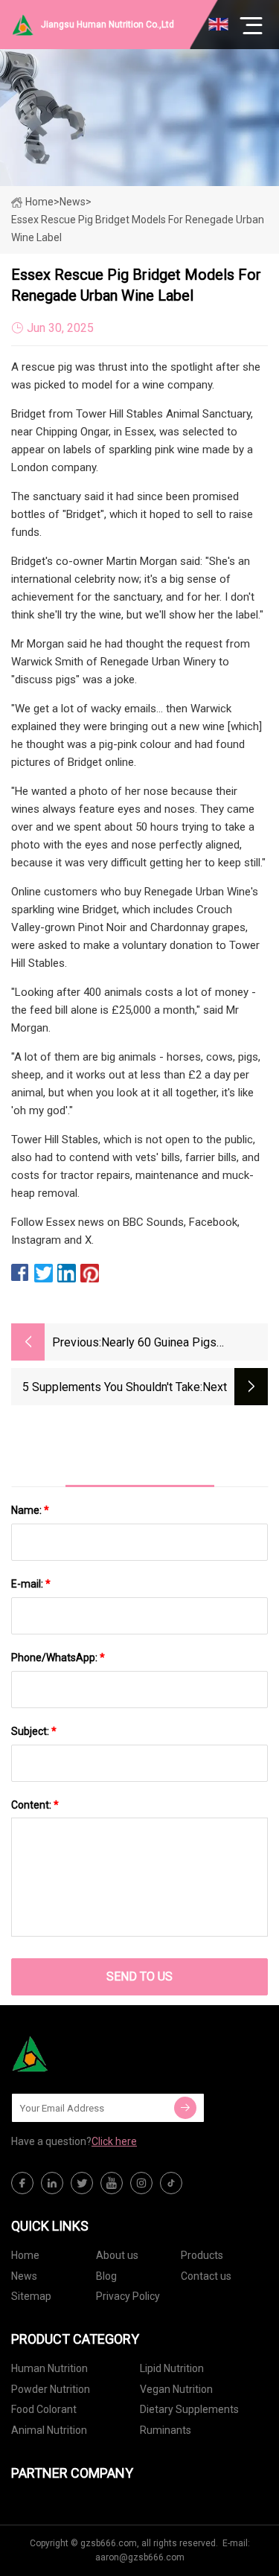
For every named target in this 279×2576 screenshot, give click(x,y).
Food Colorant (44, 2409)
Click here (114, 2141)
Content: (35, 1805)
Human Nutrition (49, 2368)
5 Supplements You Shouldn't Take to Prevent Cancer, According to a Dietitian (111, 1388)
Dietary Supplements (189, 2409)
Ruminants (166, 2430)
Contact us (206, 2276)
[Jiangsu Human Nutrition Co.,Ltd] (86, 2054)
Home (39, 202)
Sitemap (31, 2296)
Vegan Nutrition (176, 2389)
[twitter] (82, 2183)
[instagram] (141, 2183)
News (24, 2276)
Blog (106, 2276)
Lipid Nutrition (172, 2368)
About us (117, 2255)
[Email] (185, 2108)
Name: (30, 1510)
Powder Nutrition (51, 2389)
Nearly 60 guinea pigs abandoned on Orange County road (179, 1344)
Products (202, 2255)
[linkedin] (52, 2183)
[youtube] (112, 2183)
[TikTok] (171, 2183)
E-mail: (31, 1584)
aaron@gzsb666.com (140, 2557)
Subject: (34, 1731)
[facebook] (22, 2183)
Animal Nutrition (49, 2430)
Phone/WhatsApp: (58, 1658)
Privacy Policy (128, 2296)
